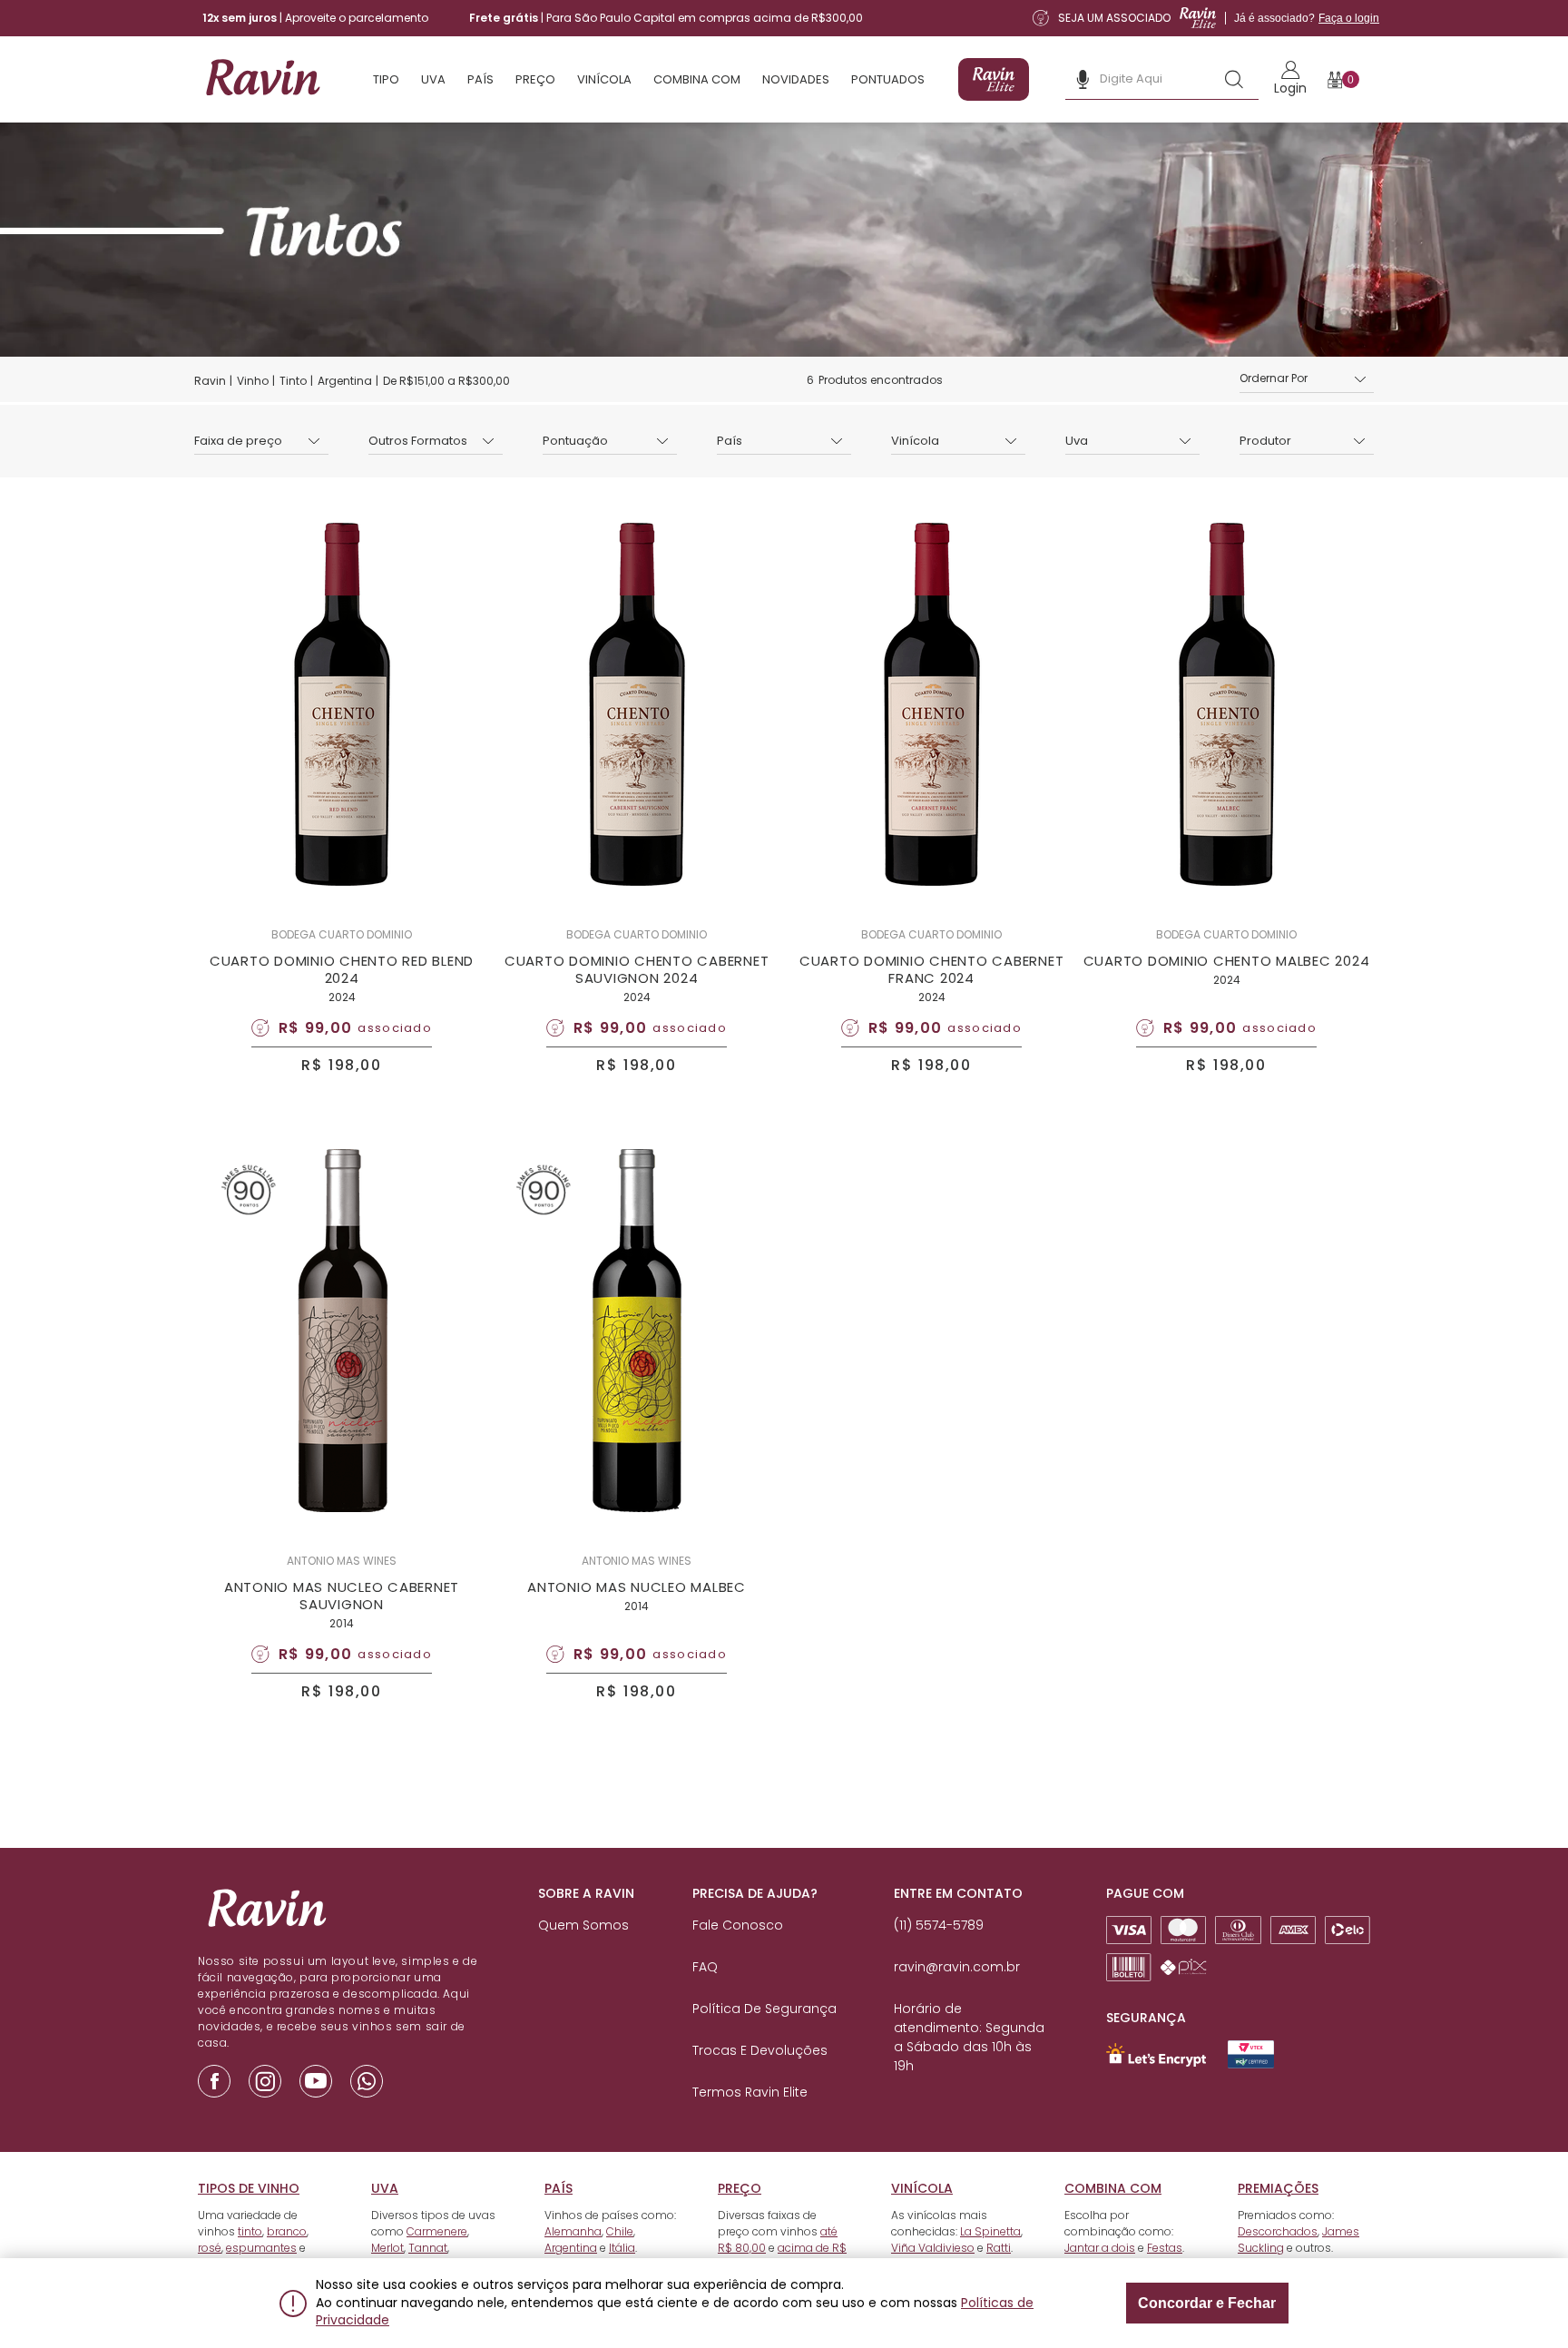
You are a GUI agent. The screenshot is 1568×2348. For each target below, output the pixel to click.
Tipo (386, 79)
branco (287, 2231)
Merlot (387, 2248)
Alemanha (573, 2231)
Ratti (999, 2248)
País (480, 79)
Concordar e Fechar (1207, 2303)
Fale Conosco (738, 1925)
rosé (210, 2248)
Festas (1165, 2248)
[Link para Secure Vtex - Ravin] (1251, 2054)
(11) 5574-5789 (939, 1925)
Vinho (253, 381)
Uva (433, 79)
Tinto (293, 381)
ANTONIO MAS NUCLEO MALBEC (637, 1587)
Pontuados (888, 79)
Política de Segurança (764, 2009)
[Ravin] (262, 79)
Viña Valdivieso (933, 2248)
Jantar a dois (1100, 2248)
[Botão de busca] (1234, 79)
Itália (622, 2248)
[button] (1307, 379)
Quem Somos (583, 1925)
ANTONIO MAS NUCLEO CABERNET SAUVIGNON (342, 1596)
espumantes (261, 2248)
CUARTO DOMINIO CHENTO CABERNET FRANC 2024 (932, 969)
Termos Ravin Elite (750, 2092)
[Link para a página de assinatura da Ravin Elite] (994, 79)
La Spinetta (990, 2231)
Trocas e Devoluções (760, 2050)
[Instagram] (265, 2081)
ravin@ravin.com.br (957, 1967)
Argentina (345, 381)
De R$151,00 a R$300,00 (446, 381)
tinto (250, 2231)
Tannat (428, 2248)
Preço (535, 79)
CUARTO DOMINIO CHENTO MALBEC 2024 (1227, 961)
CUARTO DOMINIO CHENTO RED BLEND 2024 (342, 969)
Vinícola (604, 79)
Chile (620, 2231)
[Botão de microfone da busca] (1083, 79)
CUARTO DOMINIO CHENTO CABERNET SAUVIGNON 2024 (637, 969)
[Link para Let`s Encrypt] (1156, 2055)
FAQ (705, 1967)
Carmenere (437, 2231)
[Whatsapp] (367, 2081)
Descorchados (1278, 2231)
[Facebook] (214, 2081)
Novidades (796, 79)
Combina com (697, 79)
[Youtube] (316, 2081)
